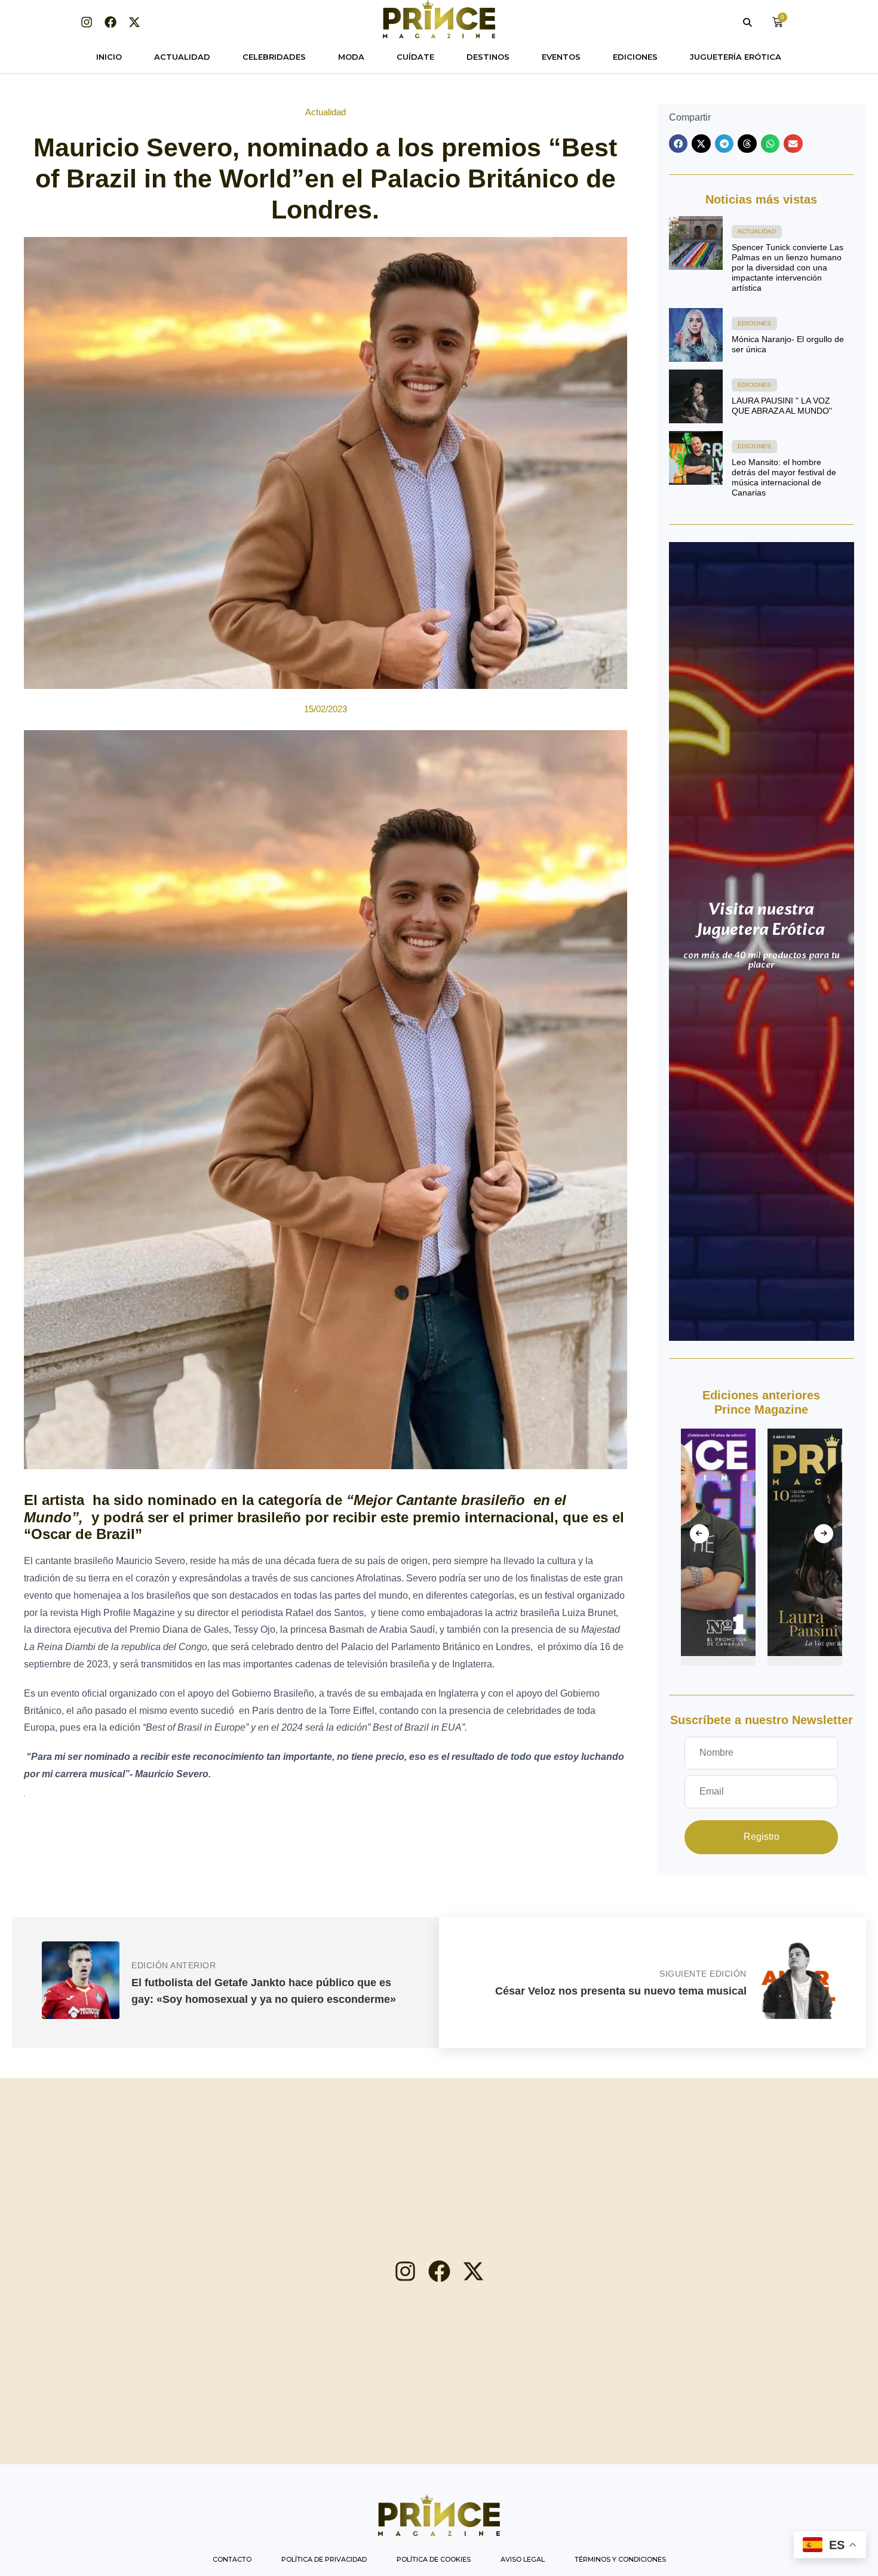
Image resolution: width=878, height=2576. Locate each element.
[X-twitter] (134, 22)
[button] (679, 144)
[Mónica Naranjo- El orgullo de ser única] (696, 335)
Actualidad (182, 57)
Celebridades (274, 57)
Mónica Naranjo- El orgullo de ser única (788, 344)
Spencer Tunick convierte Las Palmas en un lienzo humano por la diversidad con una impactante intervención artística (788, 267)
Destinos (488, 57)
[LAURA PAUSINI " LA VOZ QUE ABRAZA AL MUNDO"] (696, 396)
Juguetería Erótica (736, 57)
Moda (351, 57)
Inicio (109, 57)
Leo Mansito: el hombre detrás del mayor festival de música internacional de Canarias (784, 477)
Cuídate (415, 57)
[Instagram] (87, 22)
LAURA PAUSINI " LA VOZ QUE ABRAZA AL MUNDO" (782, 406)
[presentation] (699, 1534)
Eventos (561, 57)
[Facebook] (110, 22)
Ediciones (635, 57)
